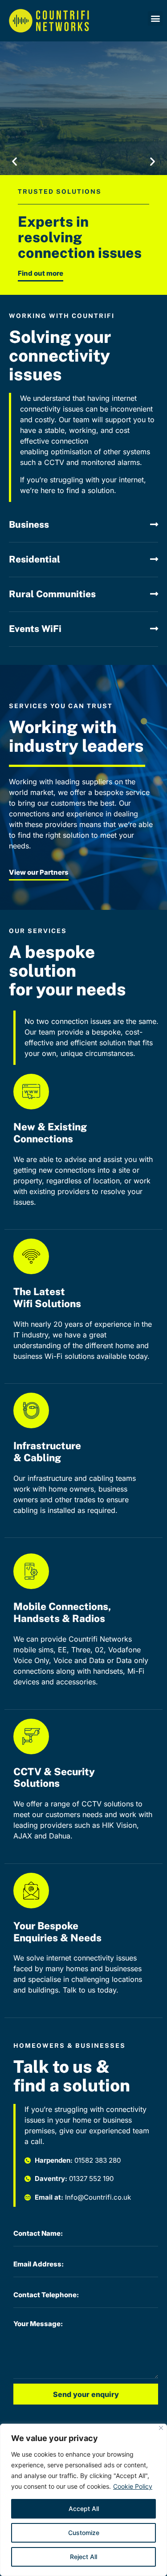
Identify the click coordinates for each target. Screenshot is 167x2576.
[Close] (161, 2428)
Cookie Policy (133, 2486)
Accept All (84, 2509)
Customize (84, 2533)
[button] (155, 18)
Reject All (83, 2557)
